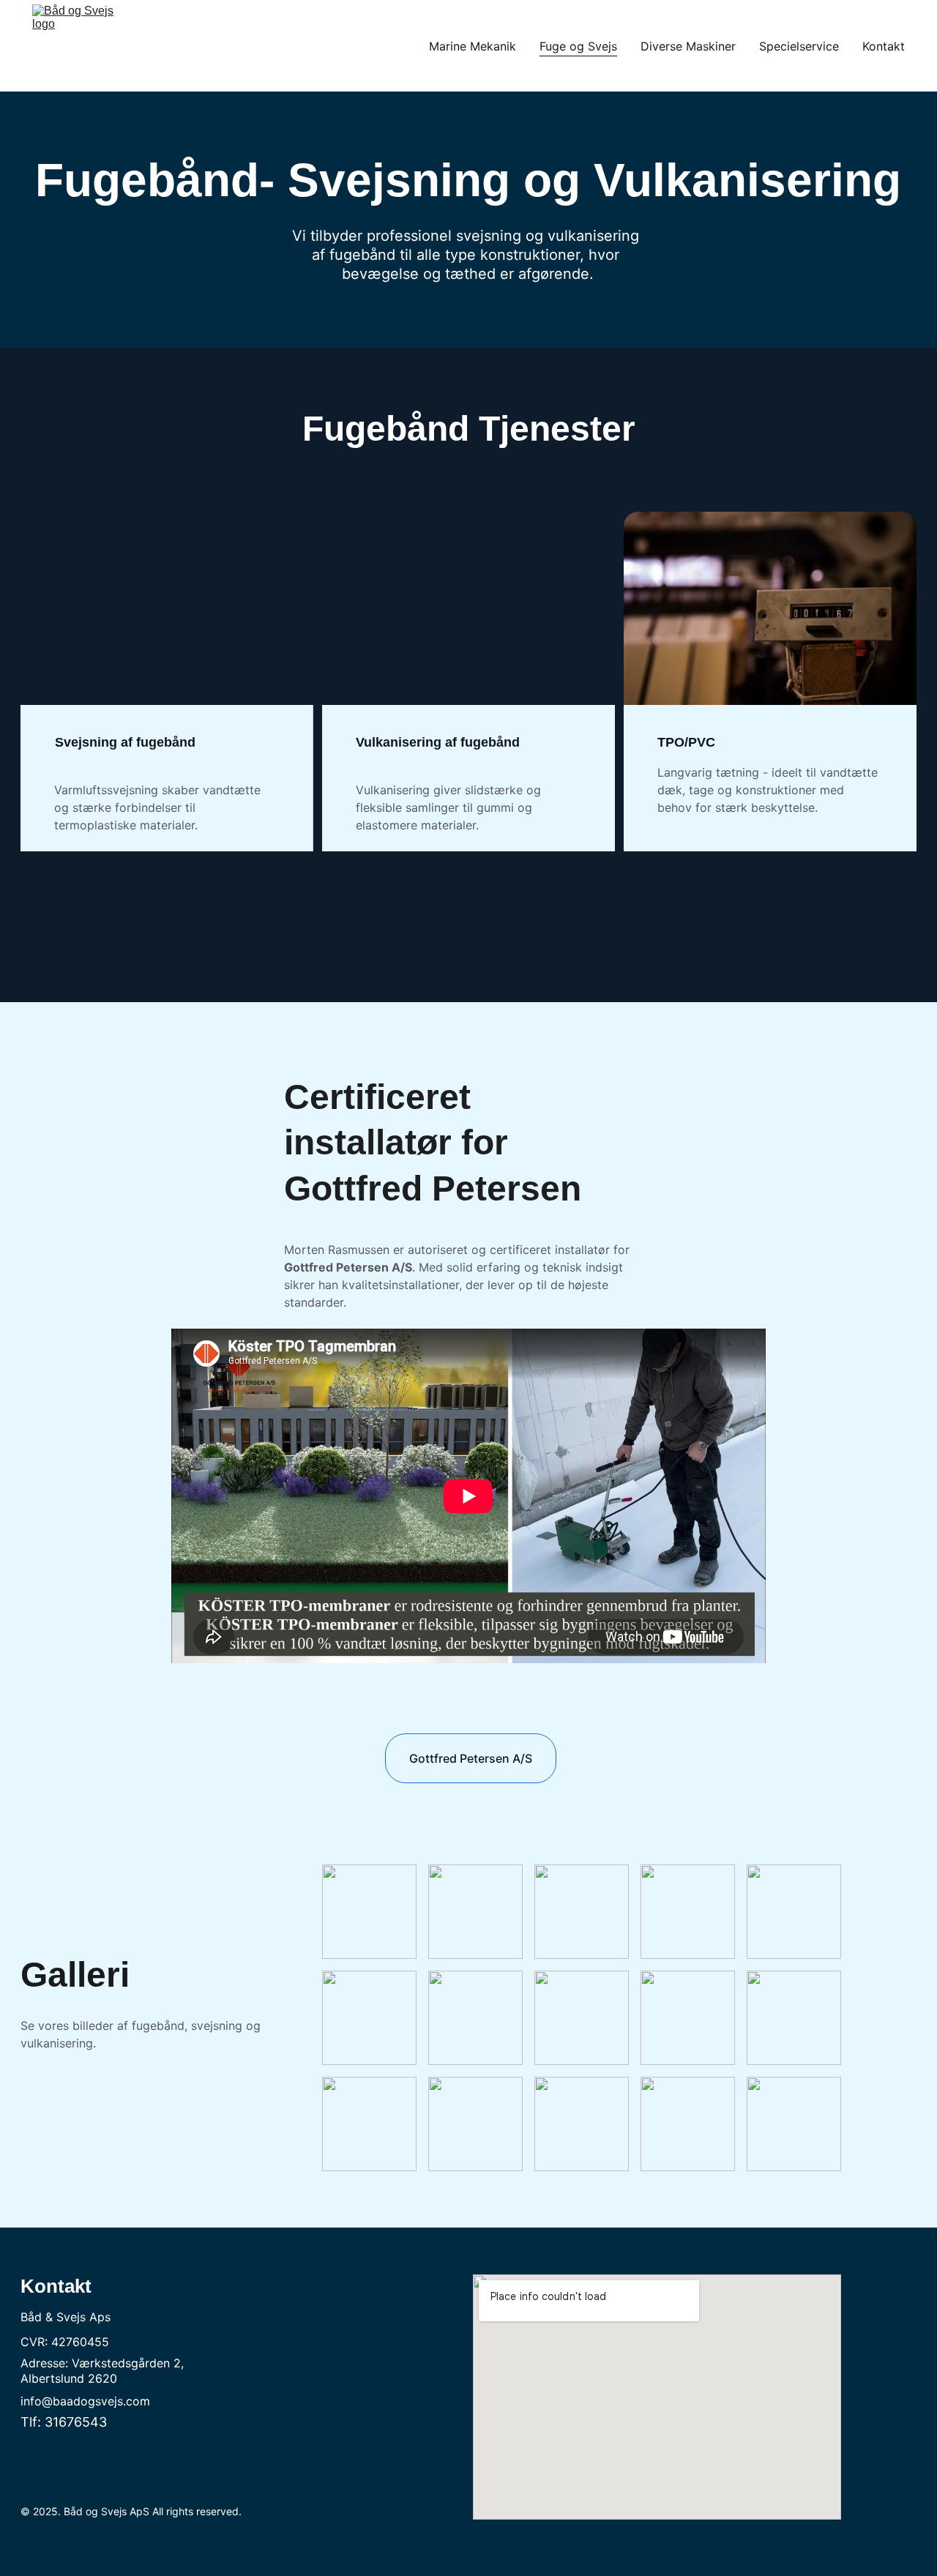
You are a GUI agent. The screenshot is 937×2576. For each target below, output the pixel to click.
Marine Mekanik (473, 46)
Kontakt (884, 46)
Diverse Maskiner (688, 46)
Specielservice (799, 46)
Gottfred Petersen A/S (471, 1758)
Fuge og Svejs (578, 46)
